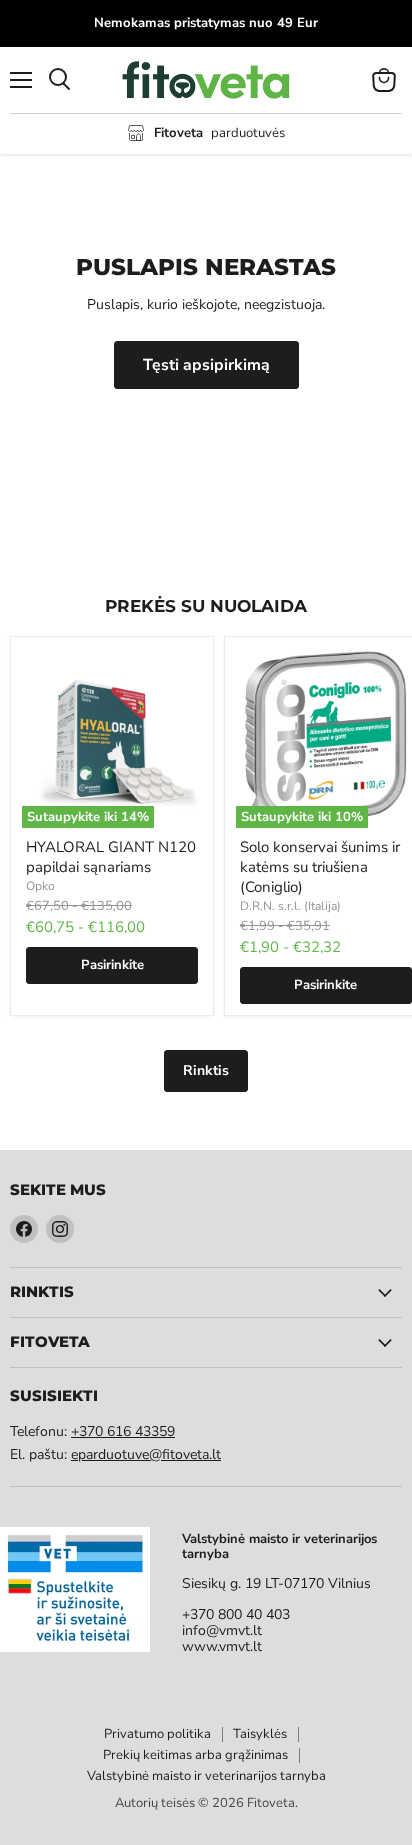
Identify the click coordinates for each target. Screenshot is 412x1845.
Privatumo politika (157, 1734)
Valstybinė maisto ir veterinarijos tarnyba (206, 1776)
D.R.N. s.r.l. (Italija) (290, 906)
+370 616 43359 (123, 1431)
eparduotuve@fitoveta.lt (146, 1454)
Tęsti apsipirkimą (206, 365)
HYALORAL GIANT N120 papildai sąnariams (111, 857)
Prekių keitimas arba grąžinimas (195, 1755)
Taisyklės (260, 1734)
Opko (40, 886)
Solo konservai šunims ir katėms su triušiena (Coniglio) (320, 866)
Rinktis (206, 1070)
